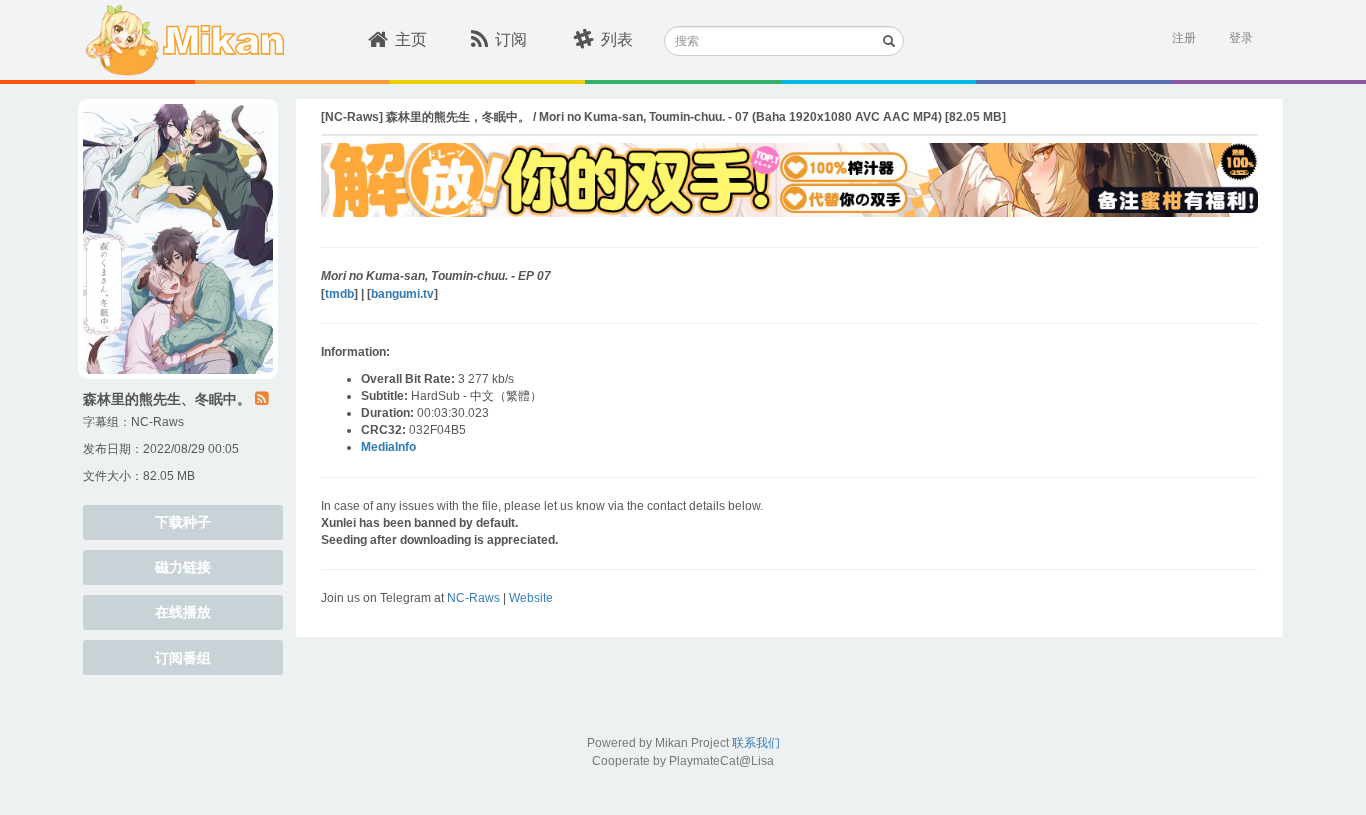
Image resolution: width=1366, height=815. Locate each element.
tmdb (339, 294)
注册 (1184, 38)
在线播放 (183, 612)
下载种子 (183, 522)
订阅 (511, 39)
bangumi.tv (402, 294)
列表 (617, 39)
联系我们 (756, 743)
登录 (1241, 38)
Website (531, 598)
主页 (411, 39)
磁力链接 (183, 567)
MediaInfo (388, 447)
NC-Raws (157, 422)
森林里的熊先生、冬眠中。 (167, 399)
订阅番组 (183, 658)
